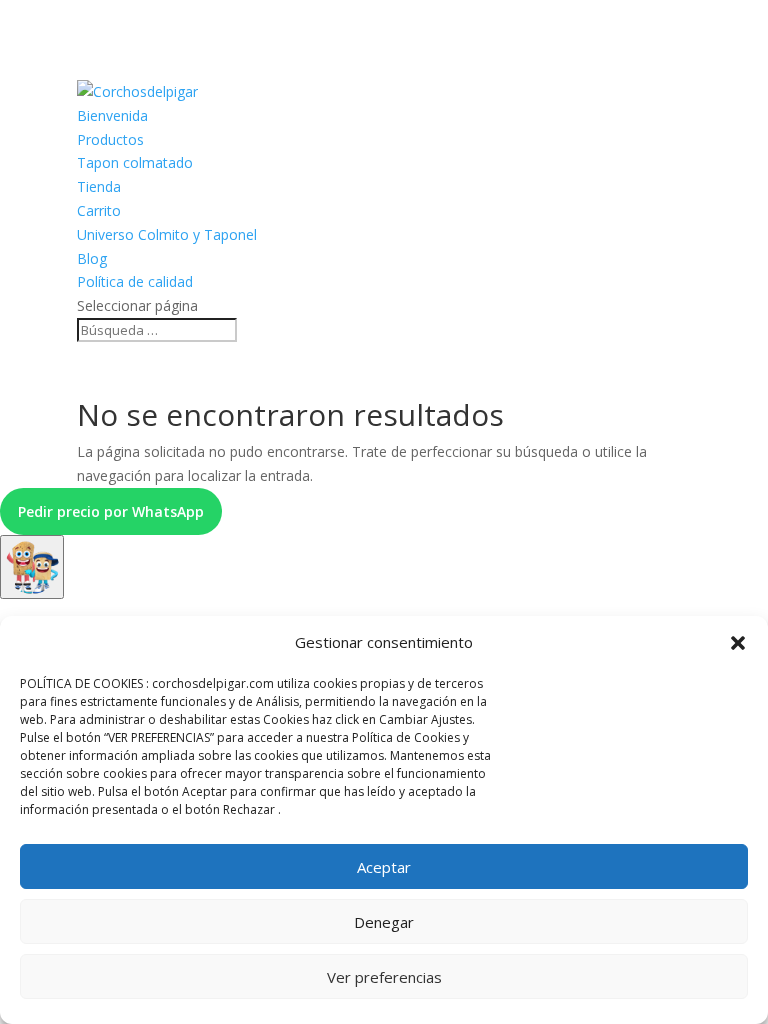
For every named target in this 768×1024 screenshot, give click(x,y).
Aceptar (384, 867)
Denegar (384, 922)
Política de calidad (135, 281)
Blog (92, 258)
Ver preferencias (384, 977)
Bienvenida (112, 115)
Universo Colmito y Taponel (167, 234)
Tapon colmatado (135, 162)
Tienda (99, 186)
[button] (738, 643)
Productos (110, 139)
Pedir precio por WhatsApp (111, 511)
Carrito (99, 210)
